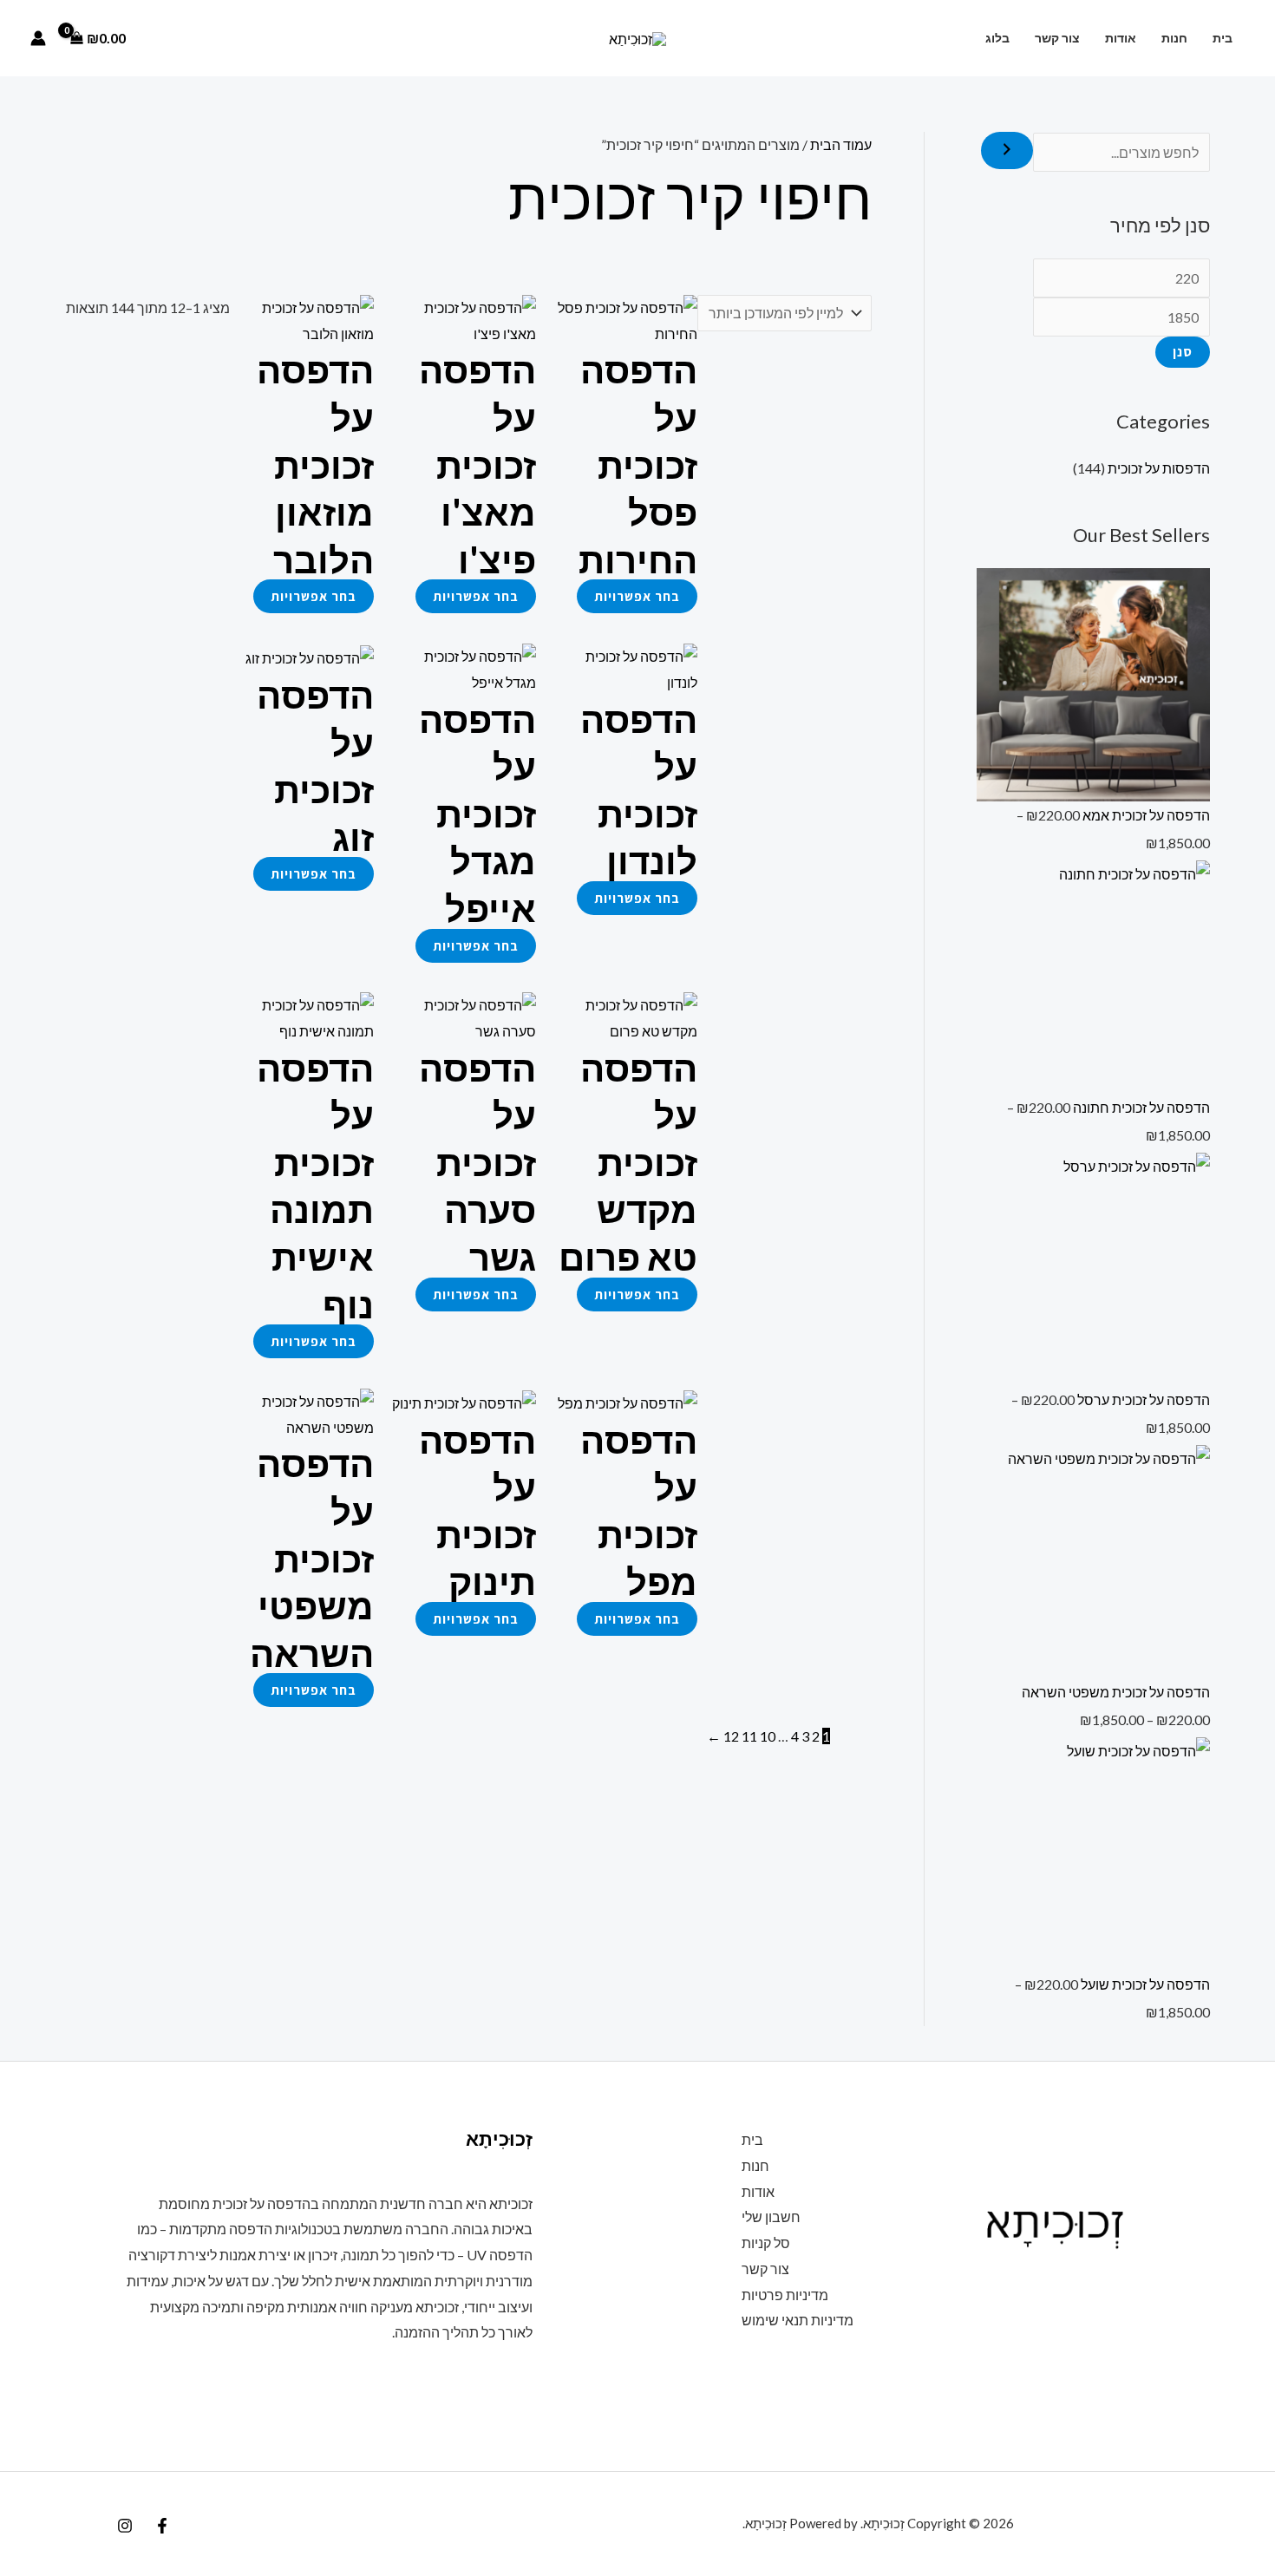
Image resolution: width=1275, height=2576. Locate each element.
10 (768, 1736)
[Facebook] (162, 2526)
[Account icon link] (38, 38)
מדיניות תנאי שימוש (798, 2320)
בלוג (997, 38)
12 (731, 1736)
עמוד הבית (841, 144)
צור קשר (1057, 38)
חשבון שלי (771, 2216)
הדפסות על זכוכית (1159, 468)
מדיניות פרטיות (785, 2295)
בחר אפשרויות (637, 596)
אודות (1121, 38)
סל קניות (766, 2243)
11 (749, 1736)
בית (1223, 38)
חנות (1174, 38)
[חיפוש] (1007, 150)
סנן (1183, 352)
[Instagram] (125, 2526)
